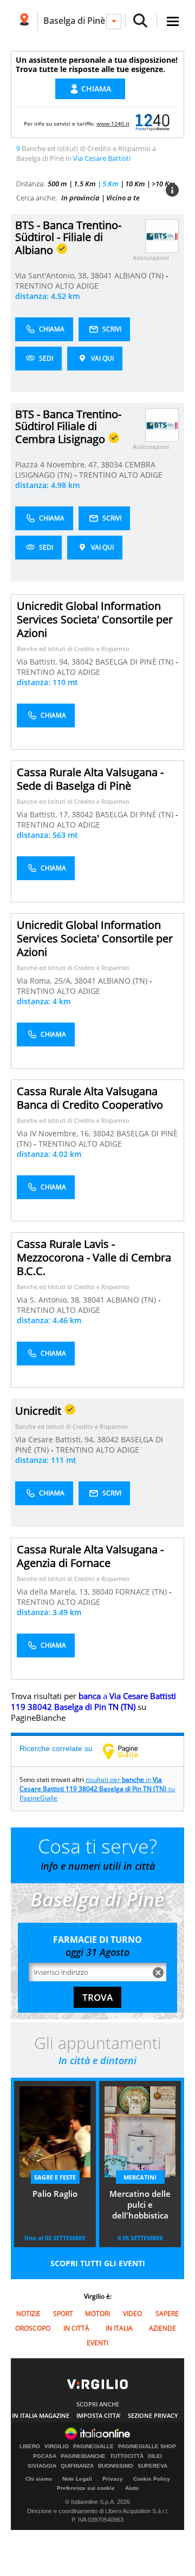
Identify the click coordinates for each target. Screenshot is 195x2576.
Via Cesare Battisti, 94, (56, 1439)
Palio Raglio (55, 2194)
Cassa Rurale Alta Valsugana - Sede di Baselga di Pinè (90, 779)
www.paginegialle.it (128, 1751)
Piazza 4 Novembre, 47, (58, 464)
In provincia (80, 198)
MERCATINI (140, 2177)
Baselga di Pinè (74, 21)
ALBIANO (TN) (140, 275)
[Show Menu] (173, 21)
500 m (57, 184)
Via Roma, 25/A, (45, 981)
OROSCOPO (33, 2328)
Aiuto (132, 2488)
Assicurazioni (151, 258)
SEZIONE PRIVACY (153, 2415)
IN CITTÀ (76, 2328)
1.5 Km (85, 184)
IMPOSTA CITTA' (99, 2415)
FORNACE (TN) (142, 1592)
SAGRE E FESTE (55, 2177)
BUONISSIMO (116, 2466)
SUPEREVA (152, 2466)
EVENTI (97, 2343)
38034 (112, 464)
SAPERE (167, 2314)
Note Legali (77, 2479)
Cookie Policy (152, 2479)
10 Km (135, 184)
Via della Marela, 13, (54, 1592)
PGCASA (45, 2456)
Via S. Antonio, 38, (50, 1300)
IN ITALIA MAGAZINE (41, 2415)
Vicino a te (123, 198)
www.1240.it (113, 123)
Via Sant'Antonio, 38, (53, 275)
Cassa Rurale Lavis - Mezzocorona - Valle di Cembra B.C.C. (94, 1257)
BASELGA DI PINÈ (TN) (135, 662)
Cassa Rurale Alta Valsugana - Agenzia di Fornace (90, 1556)
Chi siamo (39, 2479)
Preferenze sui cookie (86, 2488)
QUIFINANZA (77, 2466)
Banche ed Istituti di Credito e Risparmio (73, 649)
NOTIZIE (28, 2314)
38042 (82, 662)
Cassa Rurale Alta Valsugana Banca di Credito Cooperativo (90, 1098)
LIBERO (30, 2447)
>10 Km (164, 184)
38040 (102, 1592)
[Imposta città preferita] (24, 21)
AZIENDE (162, 2328)
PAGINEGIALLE (93, 2447)
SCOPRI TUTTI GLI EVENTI (98, 2263)
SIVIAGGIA (42, 2466)
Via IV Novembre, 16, (55, 1133)
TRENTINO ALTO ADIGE (57, 286)
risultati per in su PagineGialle (97, 1789)
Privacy (113, 2479)
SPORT (63, 2314)
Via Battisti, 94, (44, 662)
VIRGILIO (57, 2447)
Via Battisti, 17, (44, 814)
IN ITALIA (119, 2328)
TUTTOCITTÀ (127, 2456)
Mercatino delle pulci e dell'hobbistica (140, 2204)
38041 (101, 275)
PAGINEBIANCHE (83, 2456)
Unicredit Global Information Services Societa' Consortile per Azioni (95, 619)
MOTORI (97, 2314)
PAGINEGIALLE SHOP (147, 2447)
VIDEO (132, 2314)
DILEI (155, 2456)
